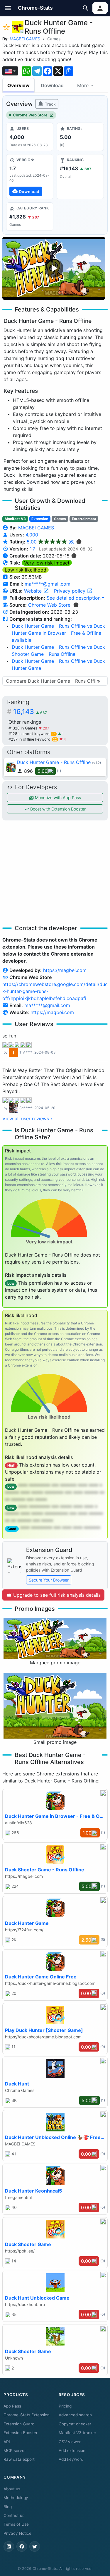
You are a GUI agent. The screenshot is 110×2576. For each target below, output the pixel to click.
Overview (18, 85)
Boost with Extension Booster (57, 809)
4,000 (32, 535)
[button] (8, 8)
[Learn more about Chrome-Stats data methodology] (76, 605)
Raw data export (19, 2459)
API (7, 2442)
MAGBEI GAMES (25, 39)
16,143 (30, 712)
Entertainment (84, 519)
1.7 (32, 549)
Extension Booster (21, 2433)
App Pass (12, 2406)
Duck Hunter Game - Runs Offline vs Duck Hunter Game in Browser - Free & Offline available (58, 633)
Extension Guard (19, 2424)
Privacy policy (70, 591)
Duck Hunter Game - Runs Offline (54, 762)
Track (50, 104)
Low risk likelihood (26, 570)
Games (54, 39)
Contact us (14, 2515)
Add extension (72, 2451)
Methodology (16, 2498)
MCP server (15, 2451)
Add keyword (71, 2459)
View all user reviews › (27, 1118)
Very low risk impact (47, 563)
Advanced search (75, 2415)
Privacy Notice (17, 2533)
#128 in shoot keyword (32, 734)
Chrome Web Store (30, 115)
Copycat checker (75, 2424)
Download (52, 85)
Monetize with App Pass (57, 797)
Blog (8, 2507)
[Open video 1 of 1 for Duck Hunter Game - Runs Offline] (54, 268)
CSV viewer (70, 2442)
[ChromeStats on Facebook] (22, 2546)
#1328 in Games (23, 728)
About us (12, 2489)
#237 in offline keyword (33, 739)
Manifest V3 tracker (77, 2433)
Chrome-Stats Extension (27, 2415)
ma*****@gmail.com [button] (48, 584)
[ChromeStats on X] (35, 2546)
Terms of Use (16, 2524)
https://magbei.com (65, 970)
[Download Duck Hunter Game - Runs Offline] (30, 177)
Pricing (65, 2406)
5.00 (51, 542)
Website (34, 591)
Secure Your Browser (49, 1580)
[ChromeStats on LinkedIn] (9, 2546)
